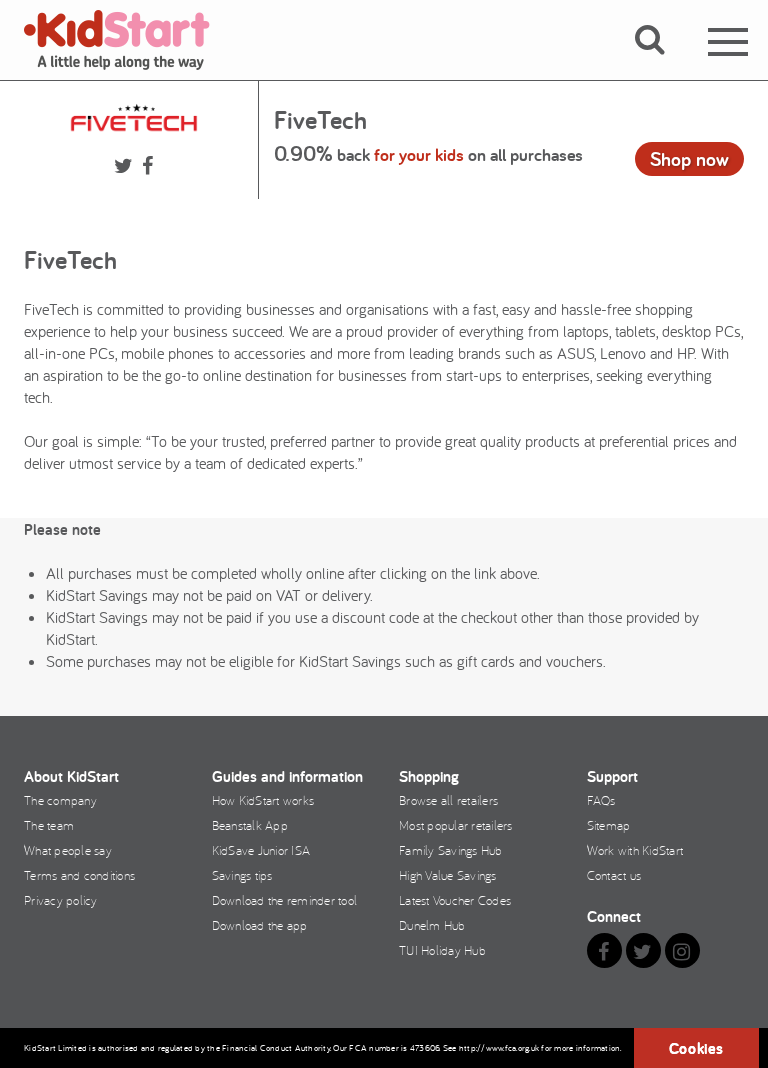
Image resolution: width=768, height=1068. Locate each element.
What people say (68, 850)
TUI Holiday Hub (442, 950)
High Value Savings (448, 875)
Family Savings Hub (451, 850)
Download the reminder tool (285, 900)
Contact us (614, 875)
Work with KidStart (635, 850)
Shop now (689, 159)
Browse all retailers (448, 800)
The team (49, 825)
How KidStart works (263, 800)
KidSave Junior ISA (261, 850)
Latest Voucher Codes (455, 900)
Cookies (696, 1048)
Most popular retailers (456, 825)
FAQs (601, 800)
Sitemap (609, 825)
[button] (661, 63)
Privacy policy (61, 900)
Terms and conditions (79, 875)
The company (60, 800)
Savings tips (242, 875)
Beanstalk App (250, 825)
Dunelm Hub (432, 925)
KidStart (129, 40)
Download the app (260, 925)
